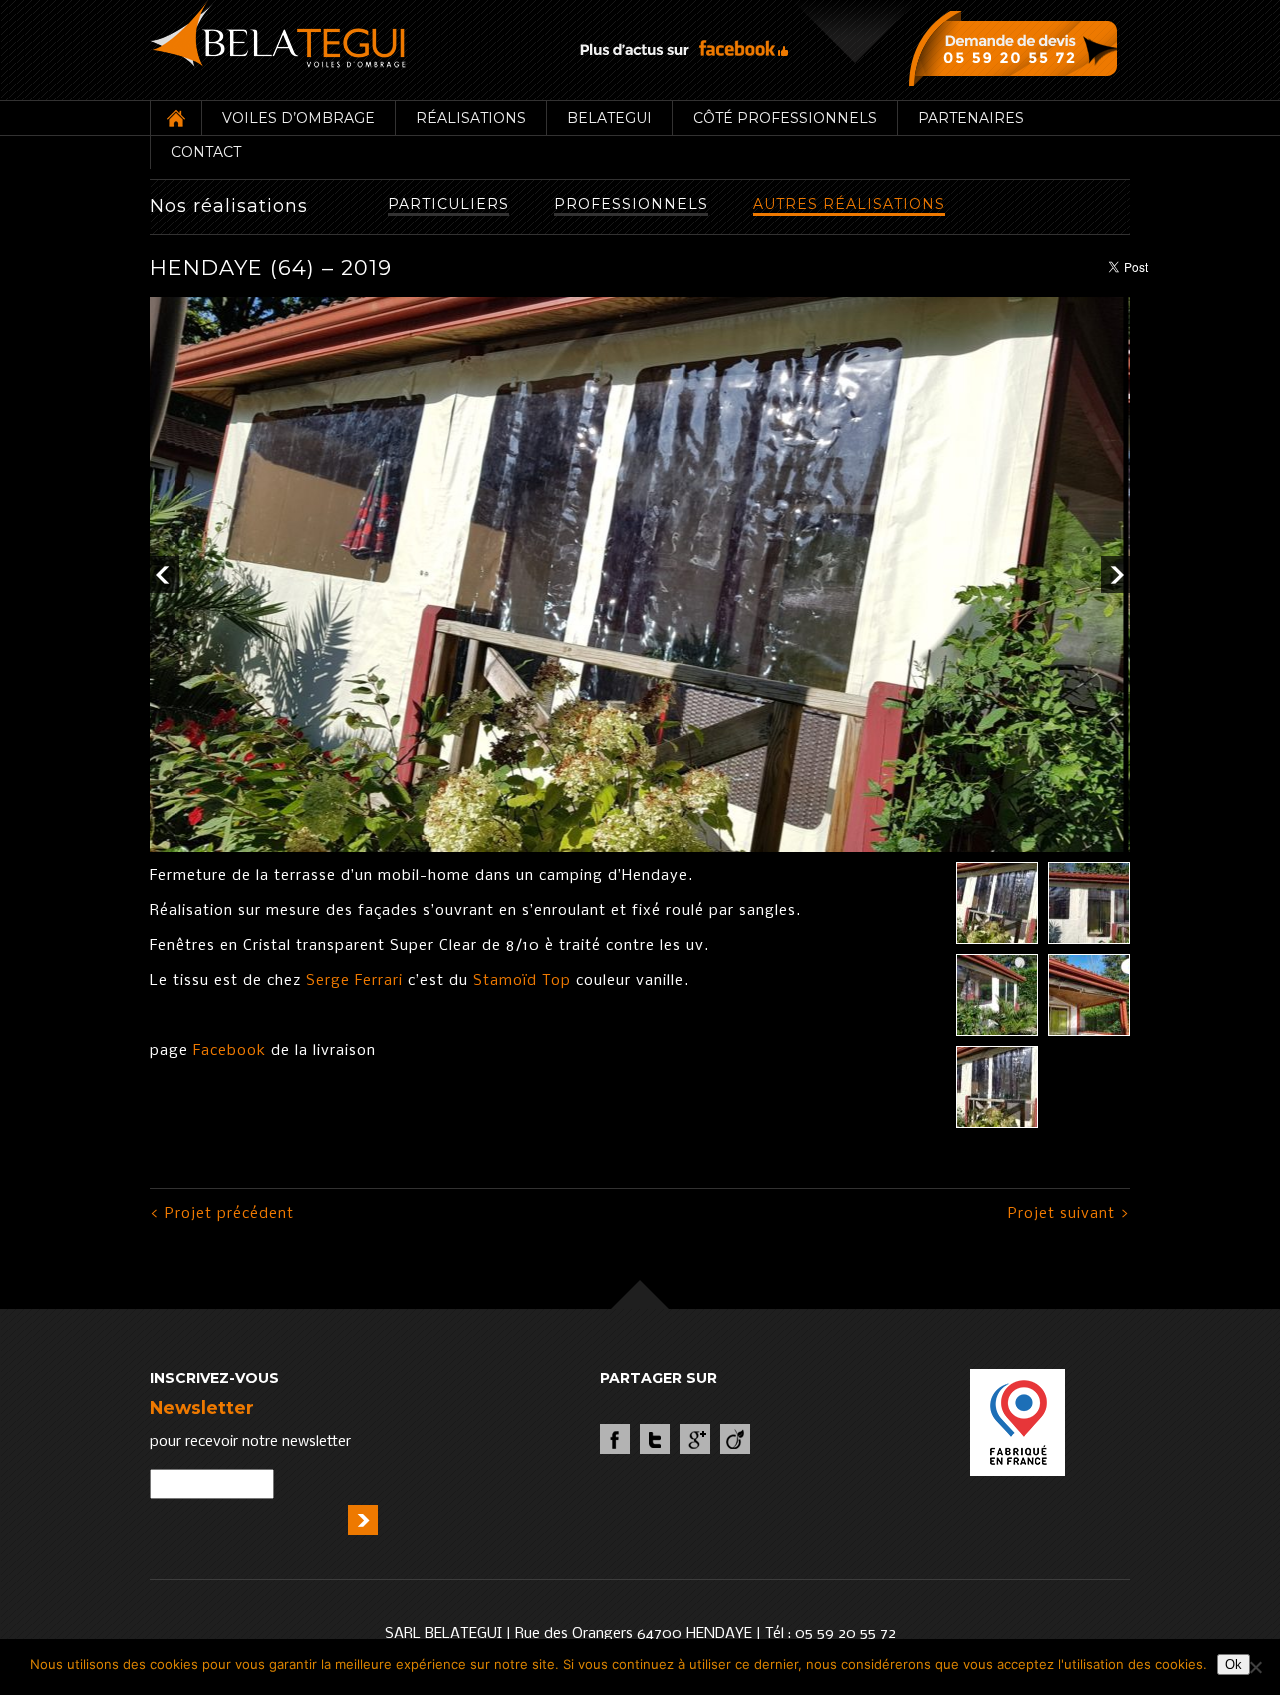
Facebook (227, 1051)
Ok (1233, 1664)
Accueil (175, 118)
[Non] (1255, 1667)
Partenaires (971, 118)
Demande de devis (1017, 48)
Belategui (609, 118)
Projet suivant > (1069, 1214)
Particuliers (448, 204)
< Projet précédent (222, 1214)
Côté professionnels (785, 118)
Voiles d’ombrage (298, 118)
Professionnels (631, 204)
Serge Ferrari (354, 981)
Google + (695, 1439)
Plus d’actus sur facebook (684, 48)
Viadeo (735, 1439)
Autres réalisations (849, 204)
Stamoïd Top (519, 981)
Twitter (655, 1439)
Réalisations (471, 118)
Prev (164, 574)
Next (1115, 574)
